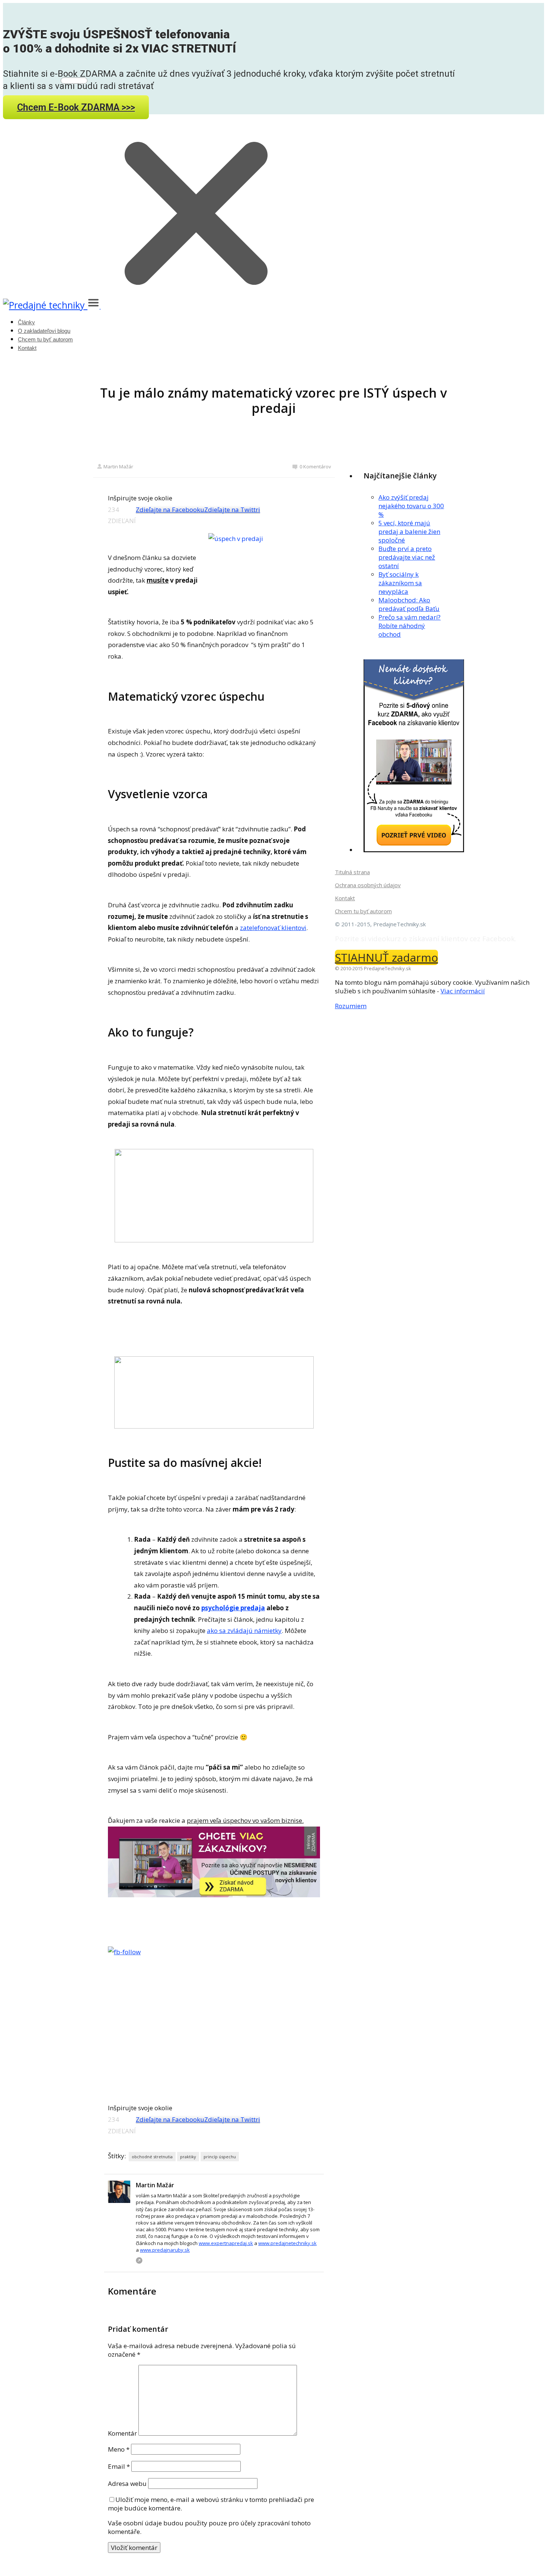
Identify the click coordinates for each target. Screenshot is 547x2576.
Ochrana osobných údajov (368, 885)
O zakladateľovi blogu (44, 331)
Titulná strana (352, 872)
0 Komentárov (315, 467)
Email (119, 2466)
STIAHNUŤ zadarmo (386, 957)
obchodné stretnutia (152, 2157)
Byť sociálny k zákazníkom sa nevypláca (400, 583)
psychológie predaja (233, 1608)
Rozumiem (351, 1006)
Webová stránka (139, 2260)
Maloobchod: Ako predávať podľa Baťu (409, 604)
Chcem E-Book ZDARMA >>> (76, 107)
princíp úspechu (220, 2157)
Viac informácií (463, 991)
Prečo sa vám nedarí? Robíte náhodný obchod (410, 626)
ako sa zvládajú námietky (244, 1631)
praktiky (188, 2157)
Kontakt (27, 348)
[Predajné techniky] (45, 305)
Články (26, 322)
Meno (119, 2449)
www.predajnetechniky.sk (287, 2243)
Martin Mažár (118, 467)
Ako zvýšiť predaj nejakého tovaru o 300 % (411, 506)
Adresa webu (127, 2483)
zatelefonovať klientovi (273, 928)
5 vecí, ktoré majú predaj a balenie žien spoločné (409, 531)
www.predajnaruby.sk (165, 2250)
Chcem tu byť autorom (45, 339)
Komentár (122, 2433)
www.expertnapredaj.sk (226, 2243)
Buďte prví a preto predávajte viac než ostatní (407, 557)
